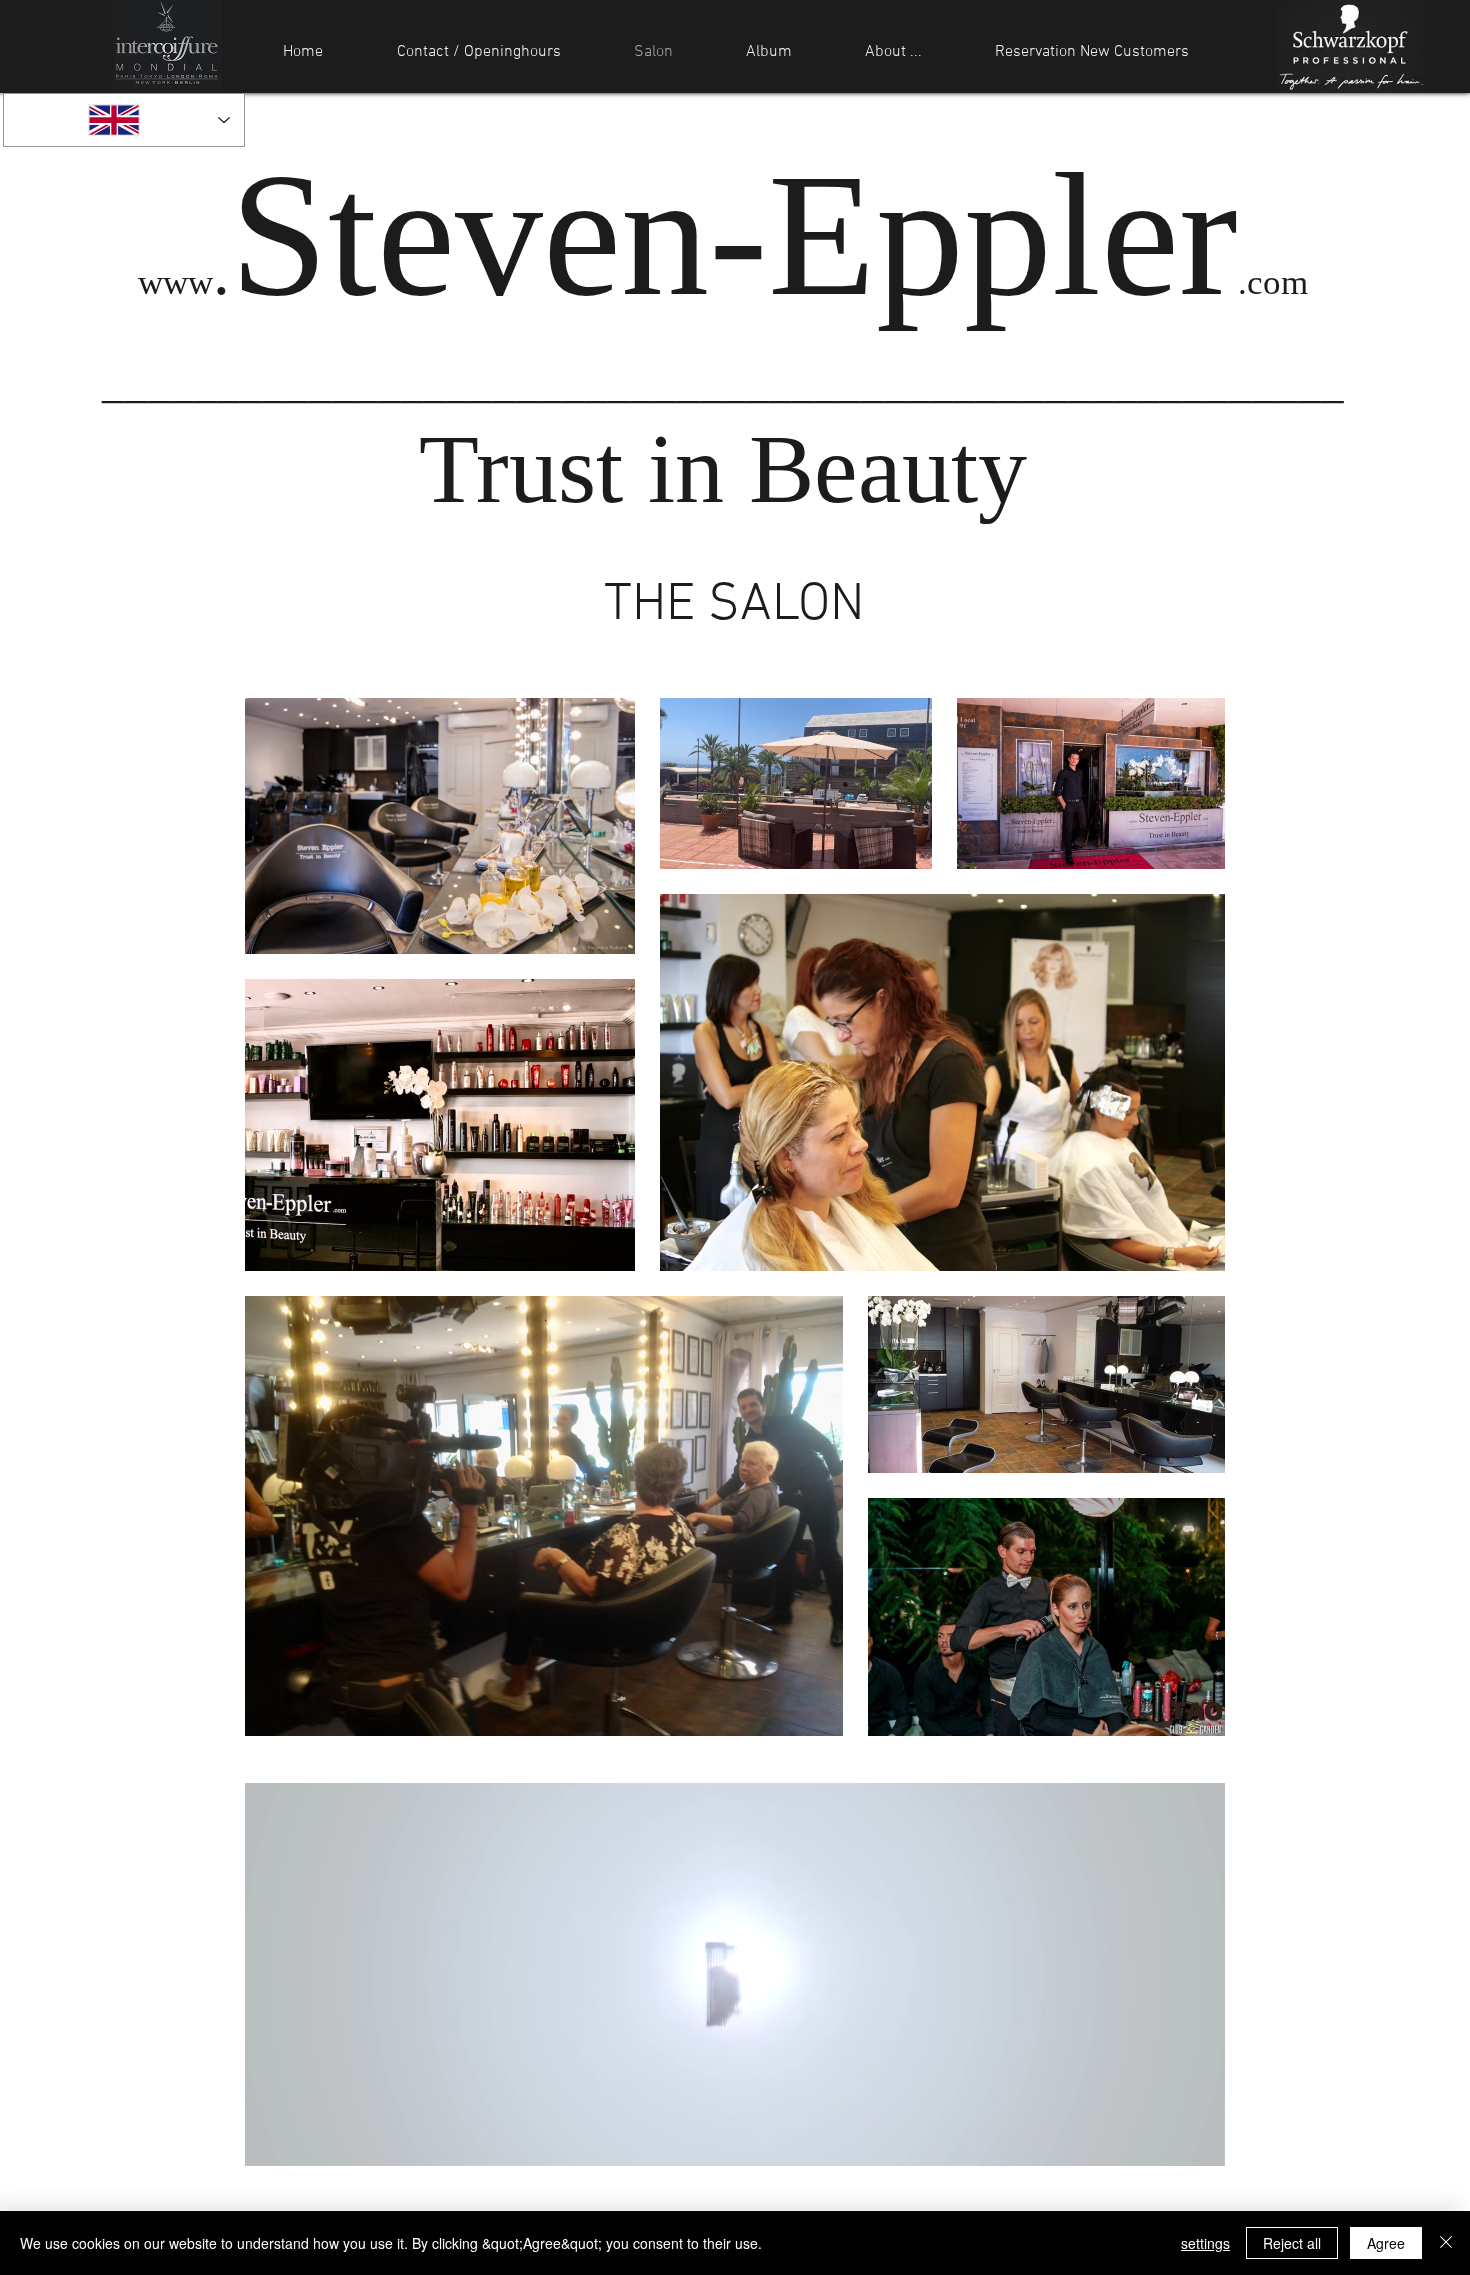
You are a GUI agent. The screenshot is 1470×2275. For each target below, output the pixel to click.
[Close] (1446, 2243)
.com (1273, 282)
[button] (1199, 2144)
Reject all (1292, 2243)
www (175, 282)
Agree (1386, 2243)
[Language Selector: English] (124, 120)
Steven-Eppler (734, 234)
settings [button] (1205, 2243)
